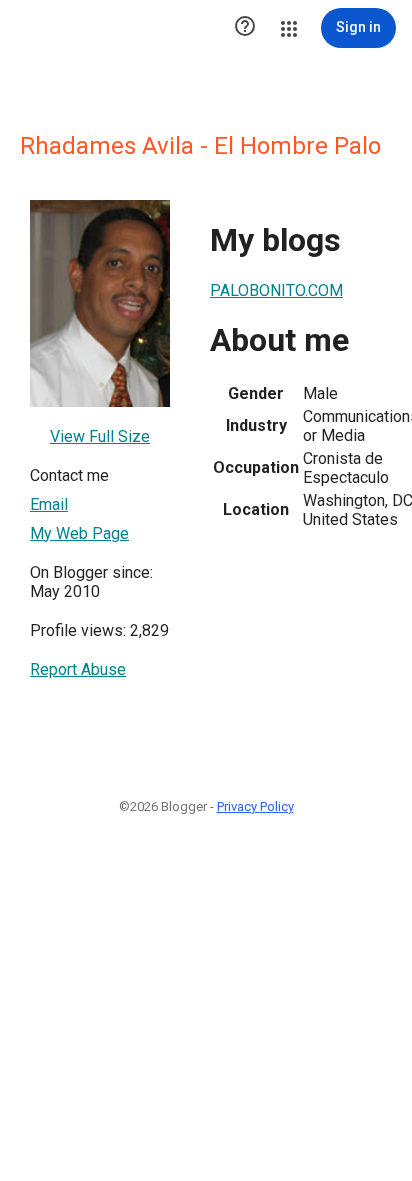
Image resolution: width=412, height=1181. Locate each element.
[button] (245, 28)
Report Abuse (78, 669)
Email (49, 504)
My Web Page (79, 533)
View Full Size (100, 436)
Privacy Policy (255, 806)
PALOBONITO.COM (276, 290)
